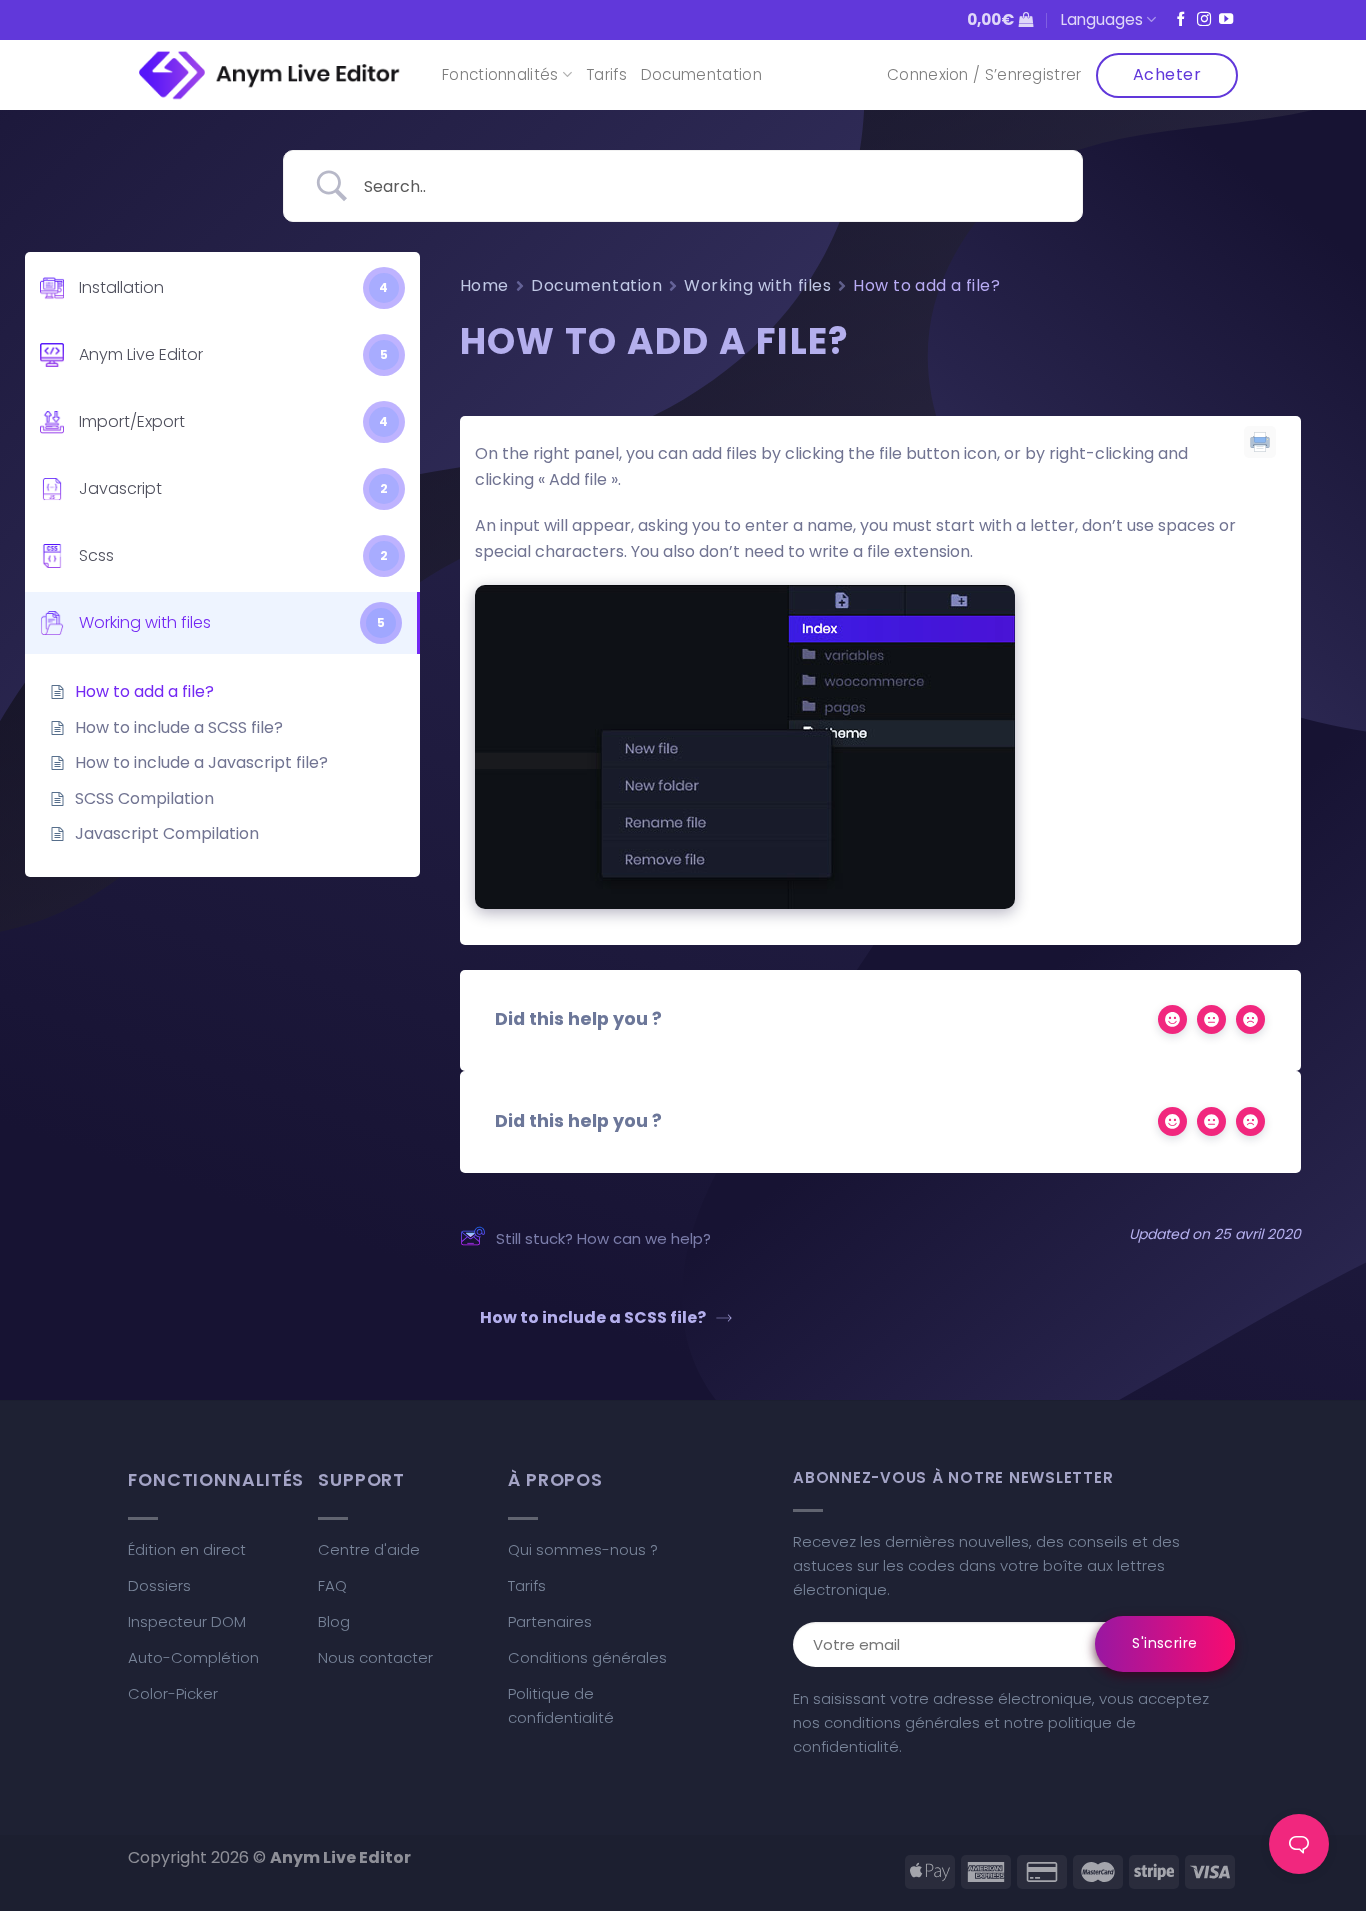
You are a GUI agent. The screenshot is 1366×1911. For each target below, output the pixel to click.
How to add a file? (144, 691)
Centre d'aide (369, 1549)
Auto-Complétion (193, 1657)
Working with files (757, 285)
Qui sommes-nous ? (583, 1549)
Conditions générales (587, 1657)
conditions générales (902, 1722)
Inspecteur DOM (187, 1621)
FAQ (332, 1585)
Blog (334, 1621)
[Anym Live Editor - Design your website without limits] (270, 75)
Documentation (701, 74)
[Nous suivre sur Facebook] (1181, 20)
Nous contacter (375, 1657)
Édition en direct (187, 1549)
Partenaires (550, 1621)
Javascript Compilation (167, 833)
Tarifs (606, 74)
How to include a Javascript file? (201, 762)
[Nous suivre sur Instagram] (1204, 20)
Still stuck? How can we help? (603, 1238)
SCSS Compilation (144, 798)
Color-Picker (173, 1693)
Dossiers (159, 1585)
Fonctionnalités (500, 74)
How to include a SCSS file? (179, 727)
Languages (1102, 19)
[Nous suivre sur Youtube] (1226, 20)
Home (484, 285)
